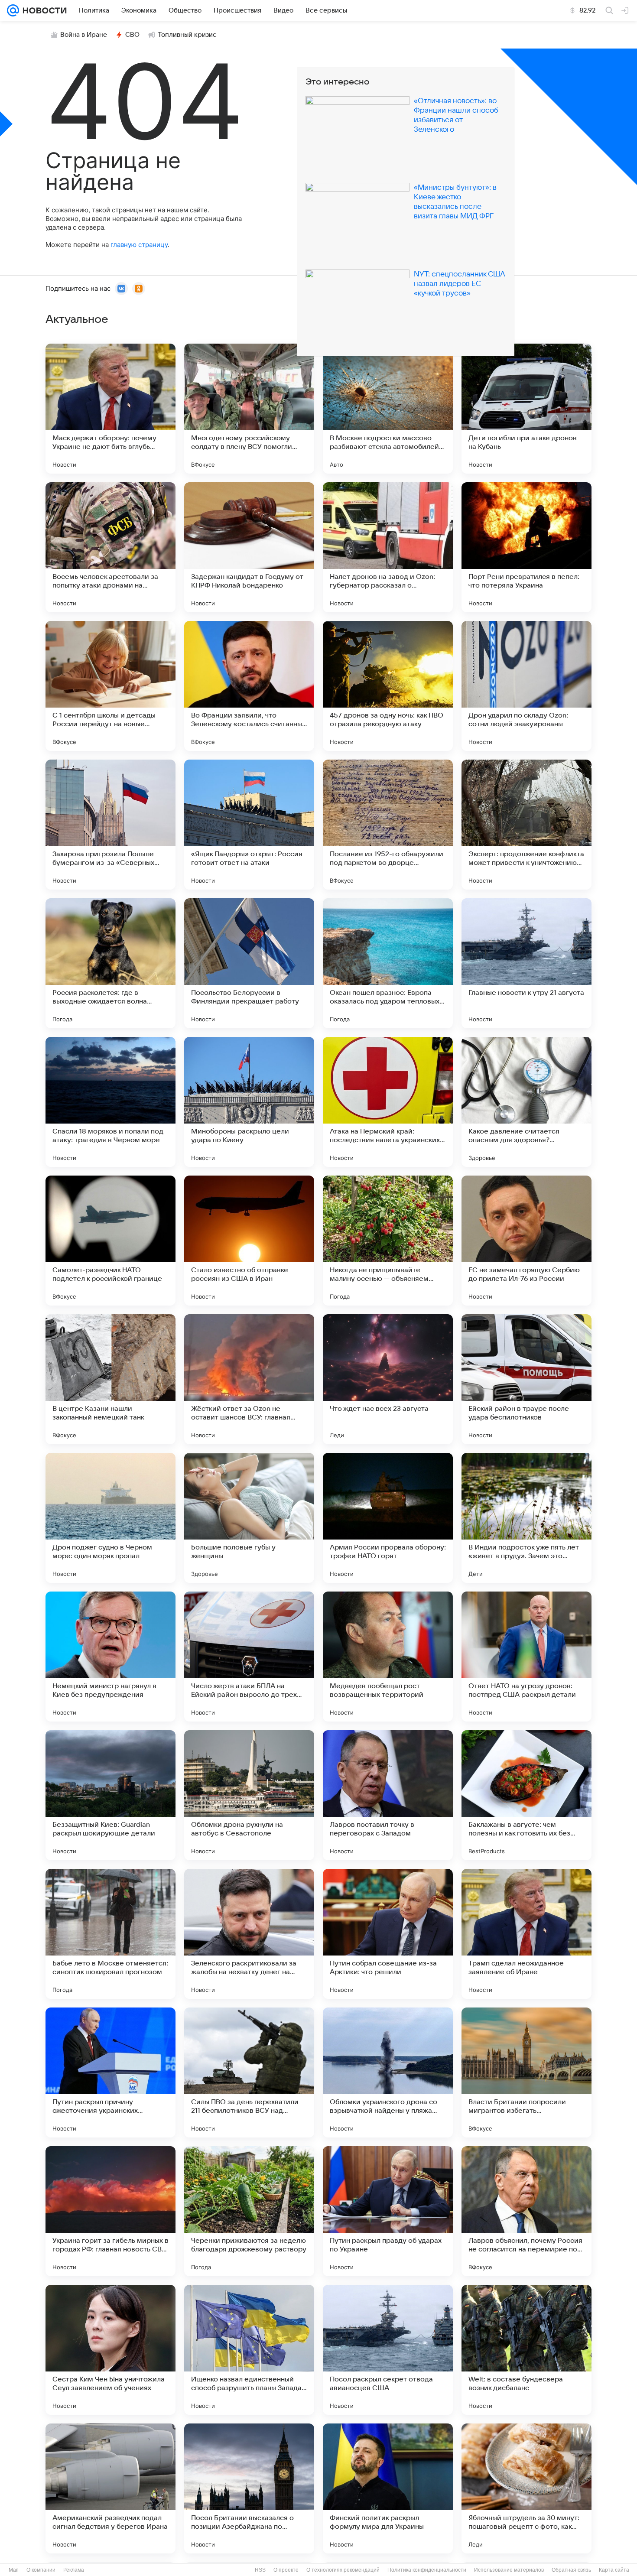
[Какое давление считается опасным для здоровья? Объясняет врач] (526, 1102)
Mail (14, 2570)
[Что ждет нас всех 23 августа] (388, 1379)
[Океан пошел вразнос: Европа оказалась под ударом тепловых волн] (388, 963)
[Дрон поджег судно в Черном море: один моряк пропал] (110, 1518)
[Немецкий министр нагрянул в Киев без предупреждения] (110, 1657)
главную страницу (139, 245)
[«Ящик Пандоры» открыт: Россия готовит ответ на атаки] (249, 825)
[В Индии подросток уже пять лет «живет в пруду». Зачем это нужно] (526, 1518)
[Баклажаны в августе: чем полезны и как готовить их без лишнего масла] (526, 1795)
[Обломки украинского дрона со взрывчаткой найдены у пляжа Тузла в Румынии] (388, 2072)
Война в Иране (84, 35)
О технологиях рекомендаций (343, 2570)
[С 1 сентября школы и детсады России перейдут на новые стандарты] (110, 686)
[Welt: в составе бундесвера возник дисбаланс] (526, 2350)
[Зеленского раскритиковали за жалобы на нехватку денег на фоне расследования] (249, 1934)
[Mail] (13, 10)
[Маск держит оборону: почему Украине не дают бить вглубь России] (110, 409)
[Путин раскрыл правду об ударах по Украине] (388, 2211)
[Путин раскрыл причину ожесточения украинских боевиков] (110, 2072)
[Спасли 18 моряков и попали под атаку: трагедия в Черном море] (110, 1102)
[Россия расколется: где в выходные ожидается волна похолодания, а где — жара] (110, 963)
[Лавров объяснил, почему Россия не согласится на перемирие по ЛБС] (526, 2211)
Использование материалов (509, 2570)
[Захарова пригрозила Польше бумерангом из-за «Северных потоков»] (110, 825)
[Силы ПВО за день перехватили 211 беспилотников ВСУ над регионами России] (249, 2072)
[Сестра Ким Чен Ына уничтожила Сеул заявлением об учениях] (110, 2350)
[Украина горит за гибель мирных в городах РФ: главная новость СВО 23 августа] (110, 2211)
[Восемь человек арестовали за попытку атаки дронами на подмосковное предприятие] (110, 547)
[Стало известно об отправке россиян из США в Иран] (249, 1241)
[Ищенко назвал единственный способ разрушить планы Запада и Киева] (249, 2350)
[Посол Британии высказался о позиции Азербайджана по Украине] (249, 2488)
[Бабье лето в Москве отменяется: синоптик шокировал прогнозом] (110, 1934)
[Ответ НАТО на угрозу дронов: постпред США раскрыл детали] (526, 1657)
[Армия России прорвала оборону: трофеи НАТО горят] (388, 1518)
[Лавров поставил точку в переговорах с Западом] (388, 1795)
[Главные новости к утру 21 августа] (526, 963)
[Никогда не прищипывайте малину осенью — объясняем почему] (388, 1241)
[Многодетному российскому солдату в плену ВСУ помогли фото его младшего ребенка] (249, 409)
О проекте (286, 2570)
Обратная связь (571, 2570)
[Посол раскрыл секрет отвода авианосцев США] (388, 2350)
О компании (41, 2570)
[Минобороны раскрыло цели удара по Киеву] (249, 1102)
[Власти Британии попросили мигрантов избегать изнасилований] (526, 2072)
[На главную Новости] (43, 10)
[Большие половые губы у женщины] (249, 1518)
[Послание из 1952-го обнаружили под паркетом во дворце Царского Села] (388, 825)
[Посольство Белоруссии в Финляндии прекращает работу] (249, 963)
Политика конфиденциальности (427, 2570)
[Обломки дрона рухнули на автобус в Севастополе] (249, 1795)
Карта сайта (614, 2570)
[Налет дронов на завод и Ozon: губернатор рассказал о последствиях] (388, 547)
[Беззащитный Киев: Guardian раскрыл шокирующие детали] (110, 1795)
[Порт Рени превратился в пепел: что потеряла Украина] (526, 547)
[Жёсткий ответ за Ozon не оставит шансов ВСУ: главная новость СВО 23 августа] (249, 1379)
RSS (260, 2570)
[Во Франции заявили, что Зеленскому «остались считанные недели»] (249, 686)
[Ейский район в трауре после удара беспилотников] (526, 1379)
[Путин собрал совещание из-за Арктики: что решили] (388, 1934)
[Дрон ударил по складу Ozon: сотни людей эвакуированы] (526, 686)
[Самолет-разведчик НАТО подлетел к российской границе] (110, 1241)
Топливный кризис (187, 35)
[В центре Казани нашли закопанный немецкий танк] (110, 1379)
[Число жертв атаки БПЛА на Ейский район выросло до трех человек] (249, 1657)
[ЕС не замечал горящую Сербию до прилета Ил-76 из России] (526, 1241)
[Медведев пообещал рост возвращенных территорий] (388, 1657)
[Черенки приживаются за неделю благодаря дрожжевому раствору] (249, 2211)
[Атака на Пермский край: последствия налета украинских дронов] (388, 1102)
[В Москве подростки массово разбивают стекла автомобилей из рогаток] (388, 409)
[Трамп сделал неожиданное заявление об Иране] (526, 1934)
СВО (132, 35)
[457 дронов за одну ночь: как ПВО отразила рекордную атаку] (388, 686)
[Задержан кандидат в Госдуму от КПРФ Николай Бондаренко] (249, 547)
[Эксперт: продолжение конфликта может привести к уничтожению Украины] (526, 825)
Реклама (74, 2570)
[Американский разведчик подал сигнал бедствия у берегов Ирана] (110, 2488)
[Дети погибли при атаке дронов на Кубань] (526, 409)
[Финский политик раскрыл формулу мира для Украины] (388, 2488)
